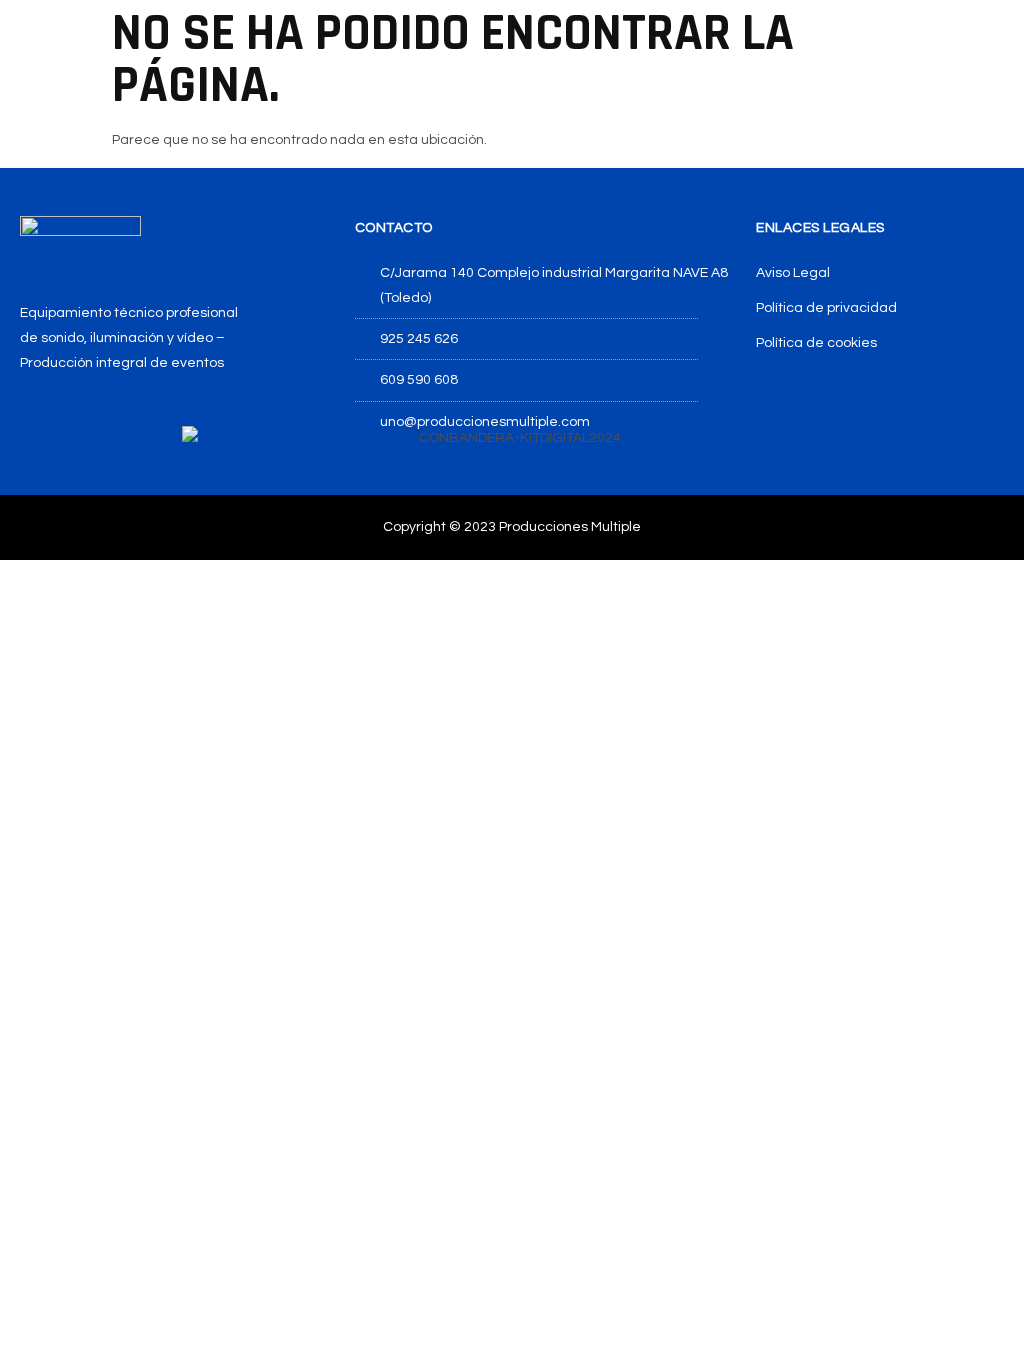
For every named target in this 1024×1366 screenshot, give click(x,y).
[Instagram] (75, 419)
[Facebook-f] (28, 419)
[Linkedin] (122, 419)
